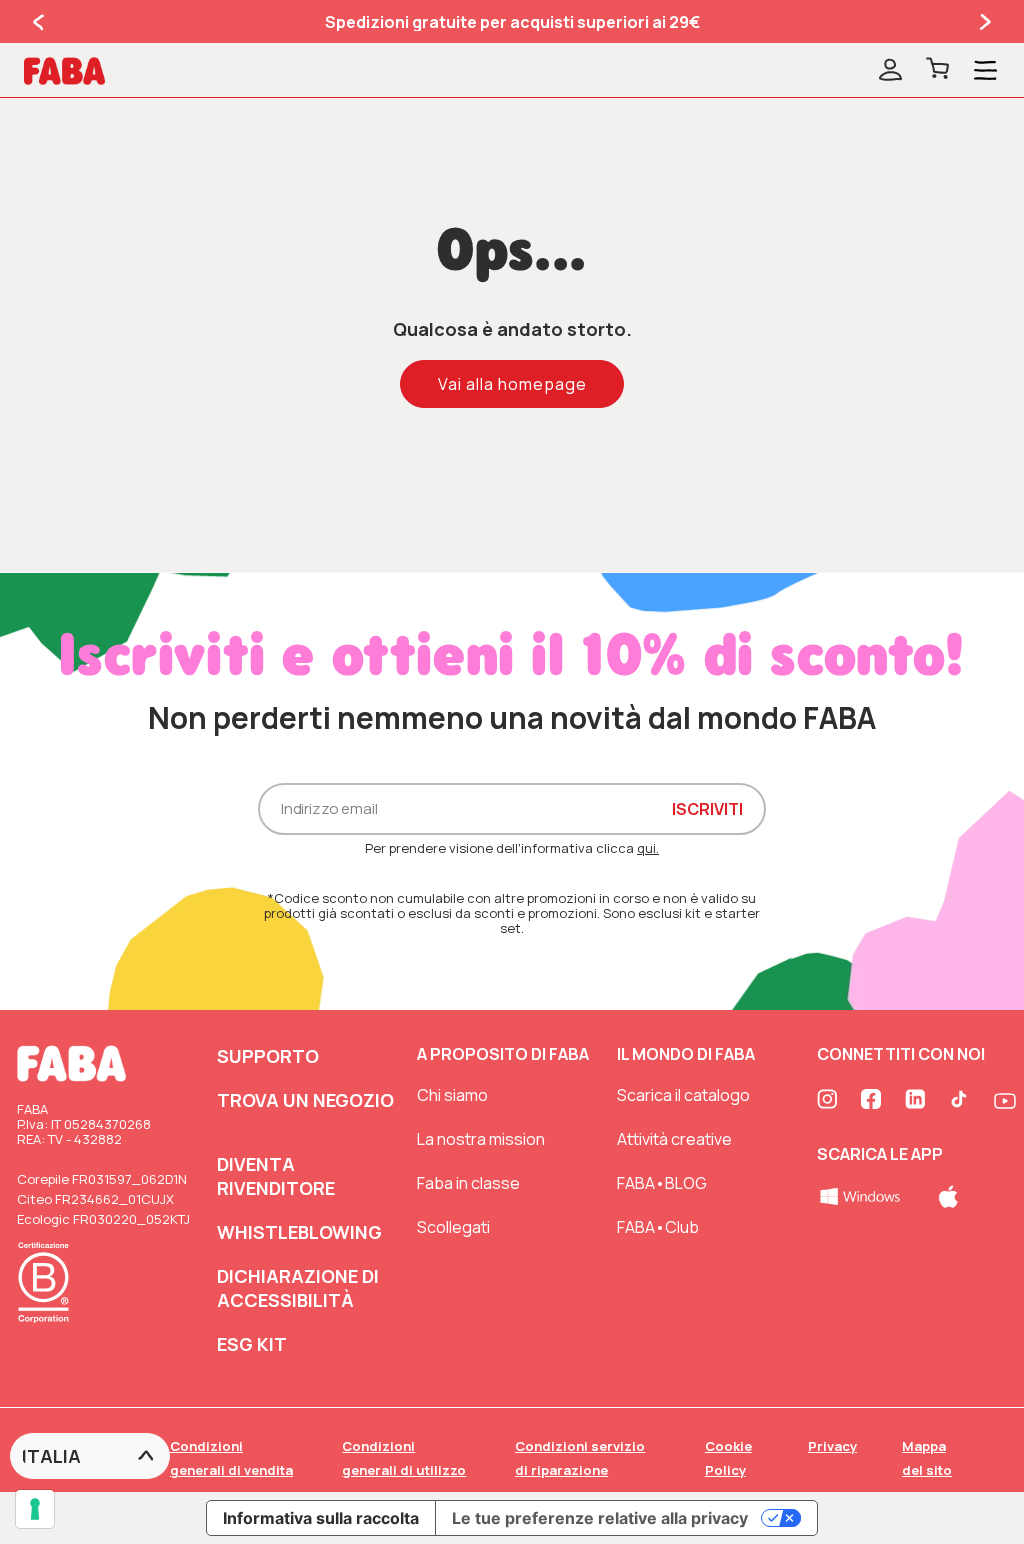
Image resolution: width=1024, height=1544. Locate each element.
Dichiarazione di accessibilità (298, 1288)
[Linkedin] (917, 1101)
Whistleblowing (299, 1232)
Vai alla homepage (512, 384)
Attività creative (674, 1139)
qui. (648, 848)
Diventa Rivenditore (276, 1176)
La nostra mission (481, 1139)
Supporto (268, 1056)
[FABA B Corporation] (49, 1326)
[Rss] (961, 1101)
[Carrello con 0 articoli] (937, 71)
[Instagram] (829, 1101)
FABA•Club (658, 1227)
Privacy (832, 1446)
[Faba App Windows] (861, 1195)
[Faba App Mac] (949, 1195)
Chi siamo (452, 1095)
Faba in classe (468, 1183)
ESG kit (252, 1344)
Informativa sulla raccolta (321, 1518)
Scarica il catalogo (683, 1095)
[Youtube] (1005, 1101)
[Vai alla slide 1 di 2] (40, 22)
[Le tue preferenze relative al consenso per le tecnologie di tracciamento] (35, 1509)
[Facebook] (873, 1101)
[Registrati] (890, 71)
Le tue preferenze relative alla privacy (600, 1518)
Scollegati (453, 1227)
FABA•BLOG (662, 1183)
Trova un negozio (305, 1100)
